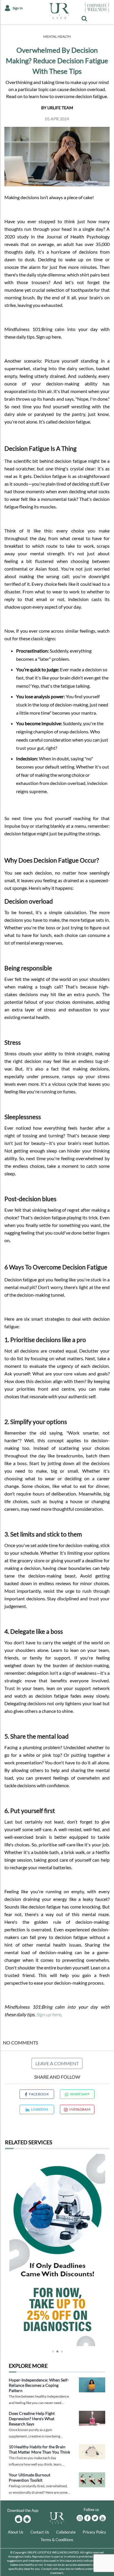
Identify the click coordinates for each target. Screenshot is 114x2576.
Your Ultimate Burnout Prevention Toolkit (30, 2477)
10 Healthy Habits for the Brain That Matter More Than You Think (39, 2449)
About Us (16, 2532)
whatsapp (80, 2094)
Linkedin (39, 2109)
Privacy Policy (94, 2532)
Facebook (39, 2094)
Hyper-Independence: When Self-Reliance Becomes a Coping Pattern (39, 2385)
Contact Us (40, 2532)
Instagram (80, 2109)
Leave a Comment (57, 2063)
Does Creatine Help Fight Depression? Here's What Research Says (32, 2419)
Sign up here (49, 2014)
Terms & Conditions (57, 2540)
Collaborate (66, 2532)
